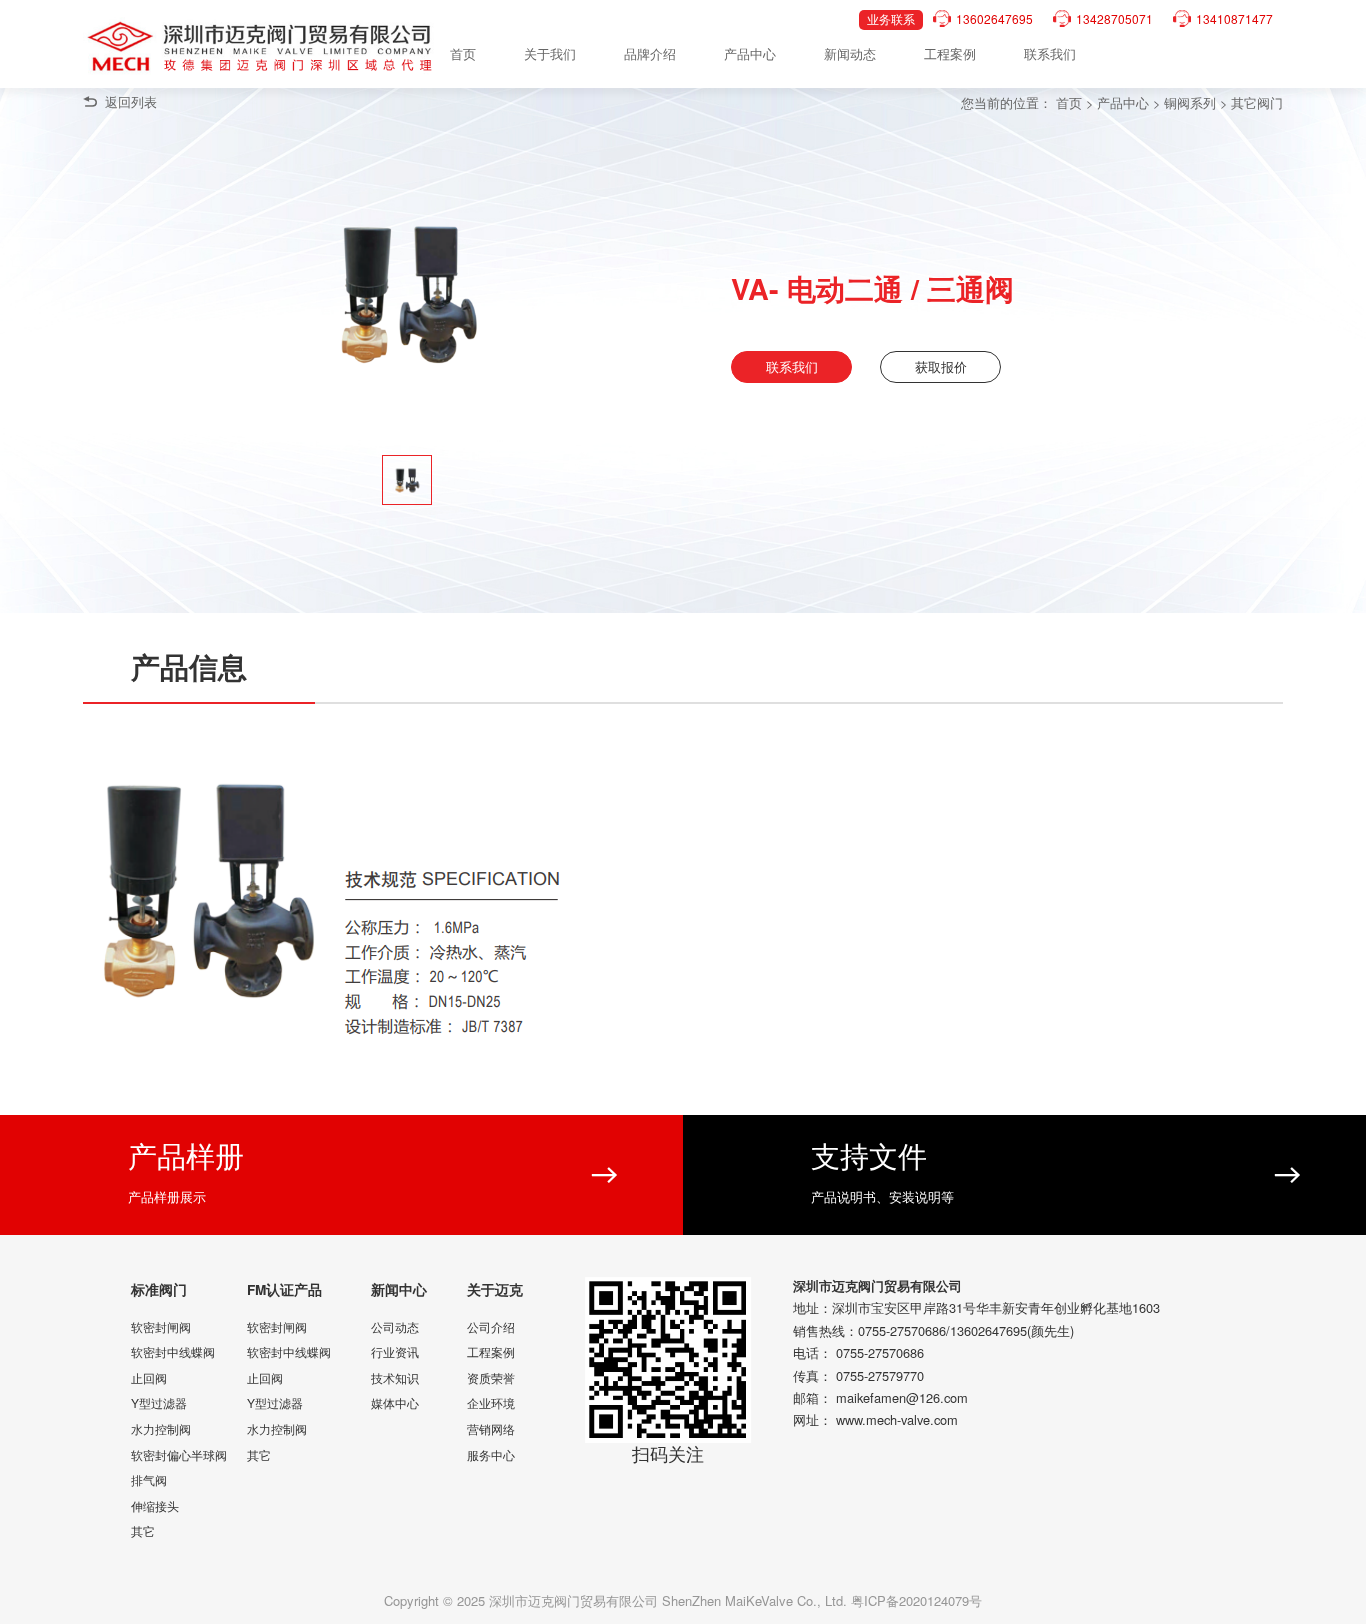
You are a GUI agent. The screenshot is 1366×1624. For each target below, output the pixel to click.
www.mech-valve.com (897, 1419)
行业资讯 (395, 1351)
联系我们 (1050, 53)
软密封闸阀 (161, 1326)
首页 (463, 53)
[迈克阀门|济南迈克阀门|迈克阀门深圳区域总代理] (263, 47)
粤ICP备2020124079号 (916, 1600)
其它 (143, 1530)
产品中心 (750, 53)
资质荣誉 (491, 1377)
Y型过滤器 (159, 1402)
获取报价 (941, 366)
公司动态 (395, 1326)
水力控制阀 (161, 1428)
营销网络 (491, 1428)
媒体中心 (395, 1402)
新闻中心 (399, 1289)
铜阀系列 (1190, 102)
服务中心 (491, 1454)
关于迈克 (495, 1289)
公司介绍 (491, 1326)
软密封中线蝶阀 (173, 1351)
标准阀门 (159, 1289)
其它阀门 (1257, 102)
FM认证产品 (284, 1289)
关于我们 (550, 53)
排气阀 (149, 1479)
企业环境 (491, 1402)
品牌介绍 (650, 53)
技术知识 (395, 1377)
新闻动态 (850, 53)
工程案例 (950, 53)
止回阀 (149, 1377)
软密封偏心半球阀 (179, 1454)
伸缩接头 (155, 1505)
